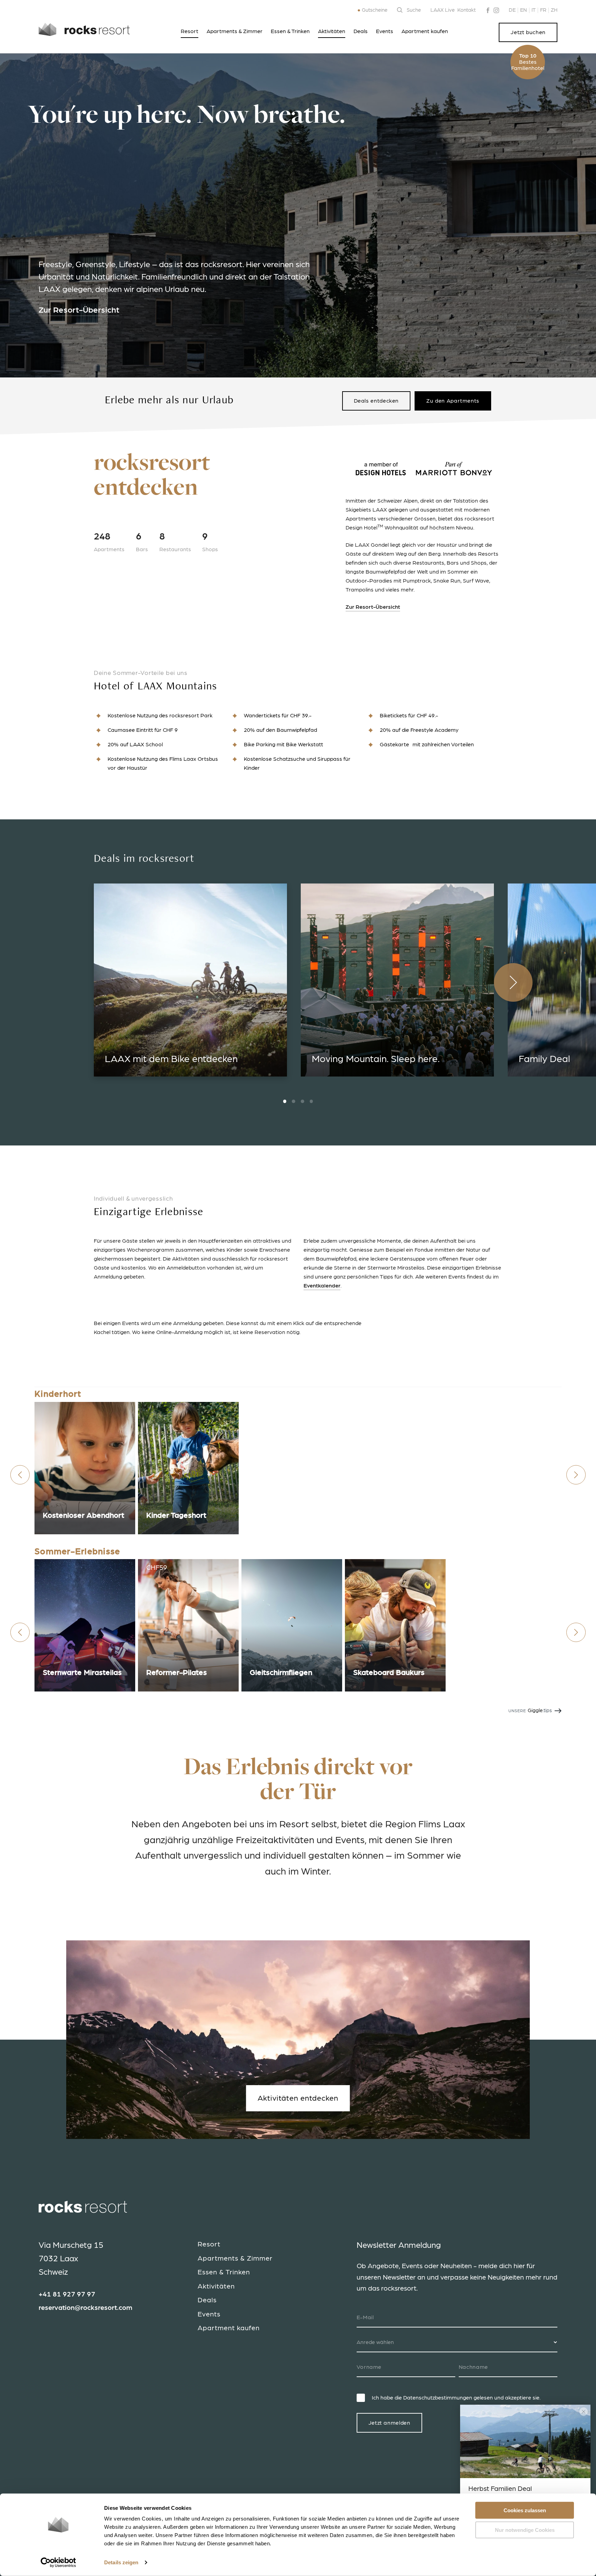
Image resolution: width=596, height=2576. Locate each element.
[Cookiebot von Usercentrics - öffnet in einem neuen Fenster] (58, 2563)
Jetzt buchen (528, 32)
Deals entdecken (376, 401)
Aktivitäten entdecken (298, 2098)
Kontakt (466, 10)
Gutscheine (375, 10)
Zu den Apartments (453, 401)
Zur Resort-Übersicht (79, 310)
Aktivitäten (332, 31)
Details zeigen (121, 2562)
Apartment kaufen (425, 31)
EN (524, 10)
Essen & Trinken (290, 31)
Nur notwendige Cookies (525, 2530)
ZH (554, 10)
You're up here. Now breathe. (186, 117)
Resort (190, 31)
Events (385, 31)
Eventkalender (322, 1286)
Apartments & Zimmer (235, 31)
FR (543, 10)
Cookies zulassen (525, 2510)
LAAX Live (443, 10)
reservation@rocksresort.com (86, 2308)
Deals (361, 31)
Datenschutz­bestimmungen (438, 2398)
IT (534, 10)
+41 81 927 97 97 (67, 2294)
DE (512, 10)
